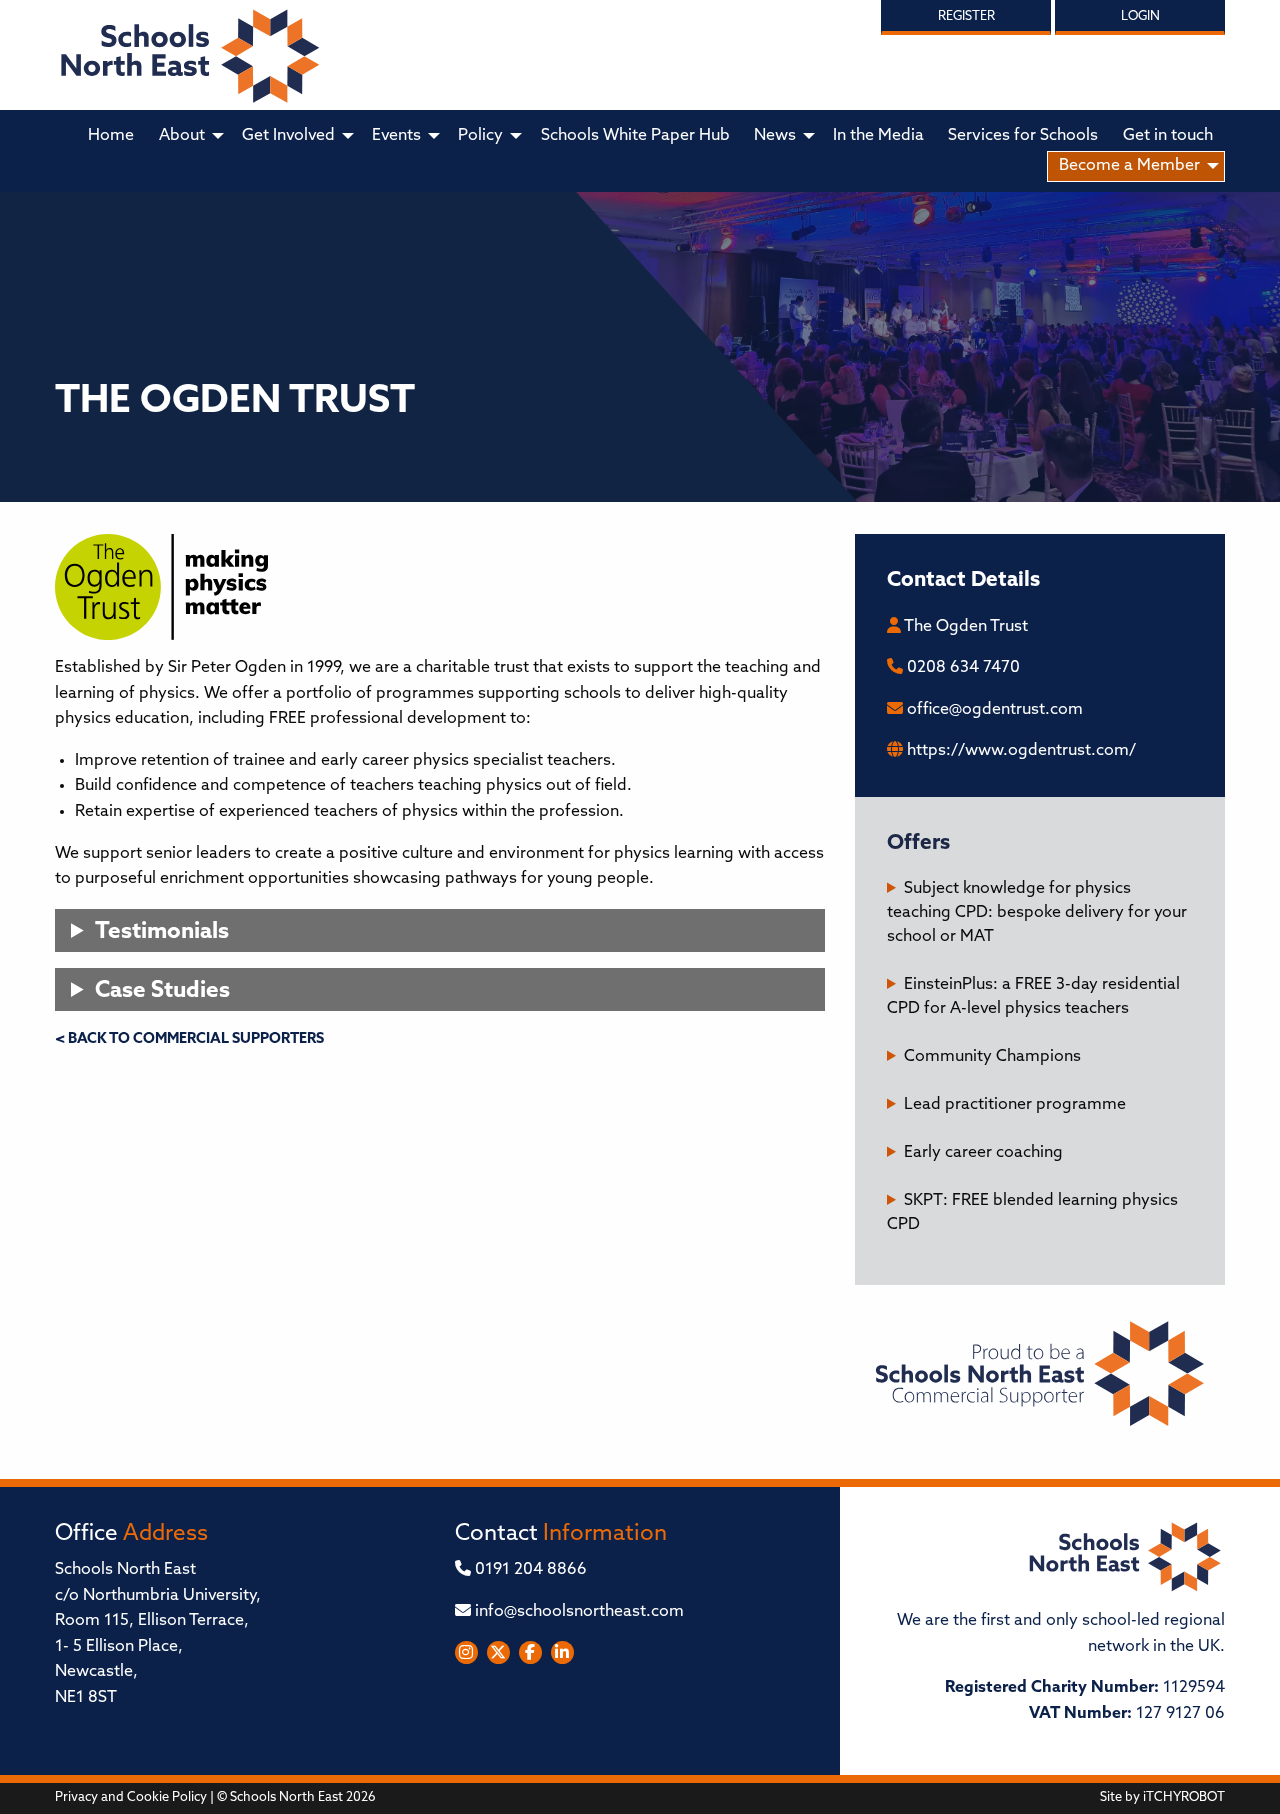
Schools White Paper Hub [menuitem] (635, 136)
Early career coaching (983, 1153)
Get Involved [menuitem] (288, 136)
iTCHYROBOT (1184, 1797)
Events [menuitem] (396, 136)
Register (966, 16)
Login (1140, 16)
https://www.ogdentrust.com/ (1021, 751)
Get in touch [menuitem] (1168, 136)
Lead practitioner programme (1015, 1105)
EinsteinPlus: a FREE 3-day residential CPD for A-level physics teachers (1033, 997)
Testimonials (162, 932)
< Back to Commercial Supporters (189, 1039)
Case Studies (162, 991)
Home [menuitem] (111, 136)
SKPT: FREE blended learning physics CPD (1032, 1213)
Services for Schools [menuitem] (1023, 136)
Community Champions (992, 1057)
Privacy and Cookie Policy (131, 1797)
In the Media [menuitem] (878, 136)
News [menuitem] (775, 136)
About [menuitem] (182, 136)
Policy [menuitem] (480, 136)
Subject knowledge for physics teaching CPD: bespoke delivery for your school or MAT (1037, 913)
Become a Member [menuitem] (1129, 166)
